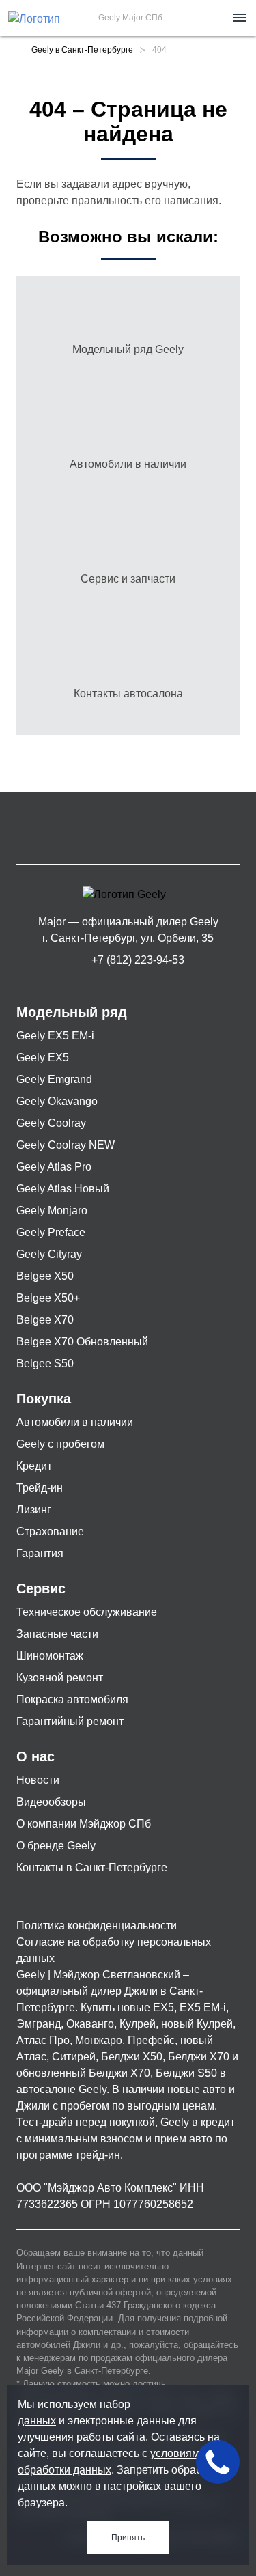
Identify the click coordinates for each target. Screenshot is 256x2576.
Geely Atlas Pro (54, 1167)
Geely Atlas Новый (63, 1189)
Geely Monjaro (52, 1210)
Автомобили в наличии (75, 1422)
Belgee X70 (45, 1320)
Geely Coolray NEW (66, 1145)
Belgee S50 (45, 1363)
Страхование (50, 1531)
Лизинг (34, 1510)
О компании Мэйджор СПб (84, 1824)
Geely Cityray (49, 1254)
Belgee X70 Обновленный (82, 1342)
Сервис (41, 1588)
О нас (35, 1756)
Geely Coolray (51, 1123)
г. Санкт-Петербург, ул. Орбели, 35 (128, 938)
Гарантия (40, 1553)
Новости (38, 1780)
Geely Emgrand (54, 1079)
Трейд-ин (40, 1488)
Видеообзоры (51, 1802)
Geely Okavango (57, 1101)
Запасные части (57, 1634)
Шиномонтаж (50, 1656)
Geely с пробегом (60, 1444)
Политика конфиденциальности (97, 1926)
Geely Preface (51, 1232)
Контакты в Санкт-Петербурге (92, 1867)
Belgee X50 (45, 1276)
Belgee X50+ (48, 1298)
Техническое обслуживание (87, 1612)
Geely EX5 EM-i (55, 1036)
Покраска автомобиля (72, 1699)
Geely (31, 1975)
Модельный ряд (72, 1012)
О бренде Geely (56, 1846)
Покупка (44, 1399)
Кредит (34, 1466)
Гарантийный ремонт (70, 1721)
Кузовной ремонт (60, 1678)
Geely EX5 (43, 1058)
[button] (238, 18)
